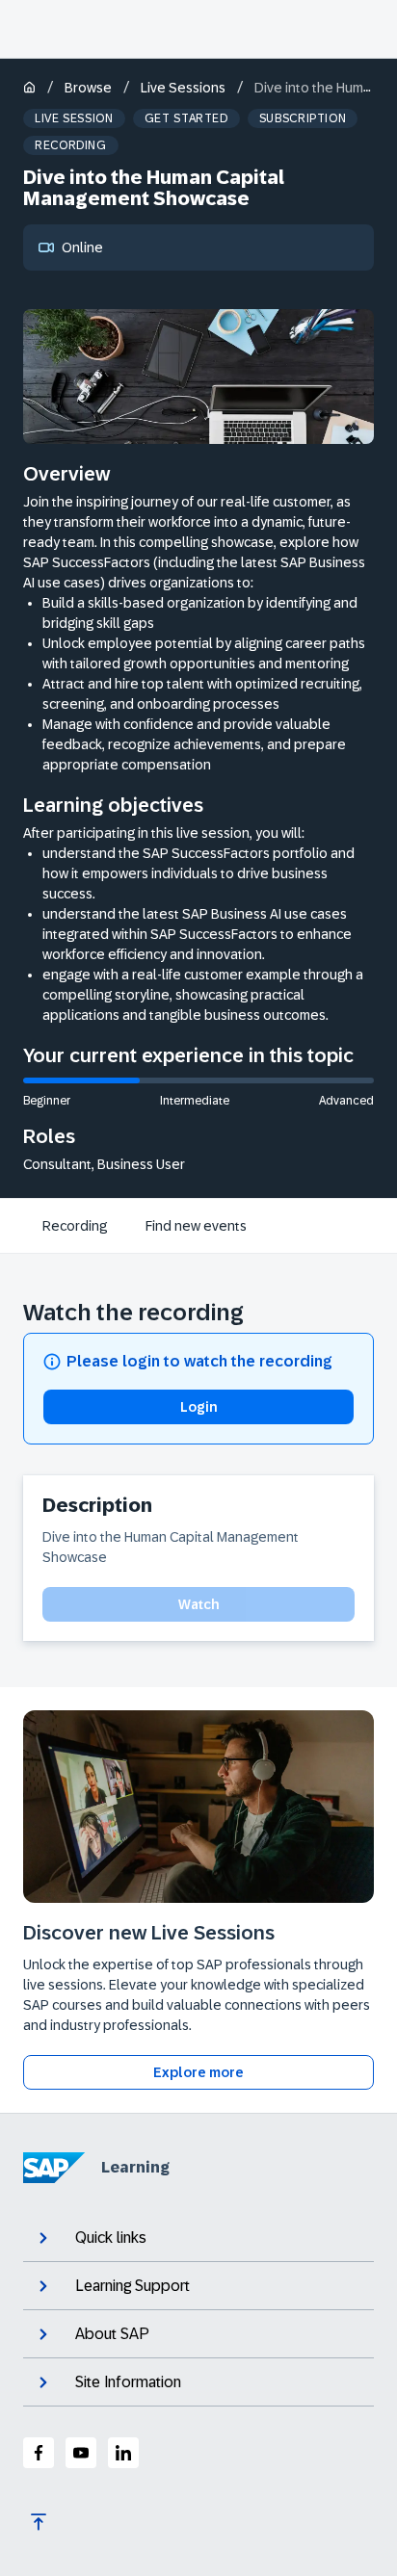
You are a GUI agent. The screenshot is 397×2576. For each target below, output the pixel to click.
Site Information (128, 2382)
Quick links (111, 2238)
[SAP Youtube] (81, 2453)
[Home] (29, 89)
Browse (88, 88)
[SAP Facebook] (39, 2453)
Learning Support (132, 2286)
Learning (135, 2167)
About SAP (112, 2334)
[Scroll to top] (39, 2522)
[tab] (75, 1226)
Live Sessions (183, 88)
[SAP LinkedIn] (123, 2453)
